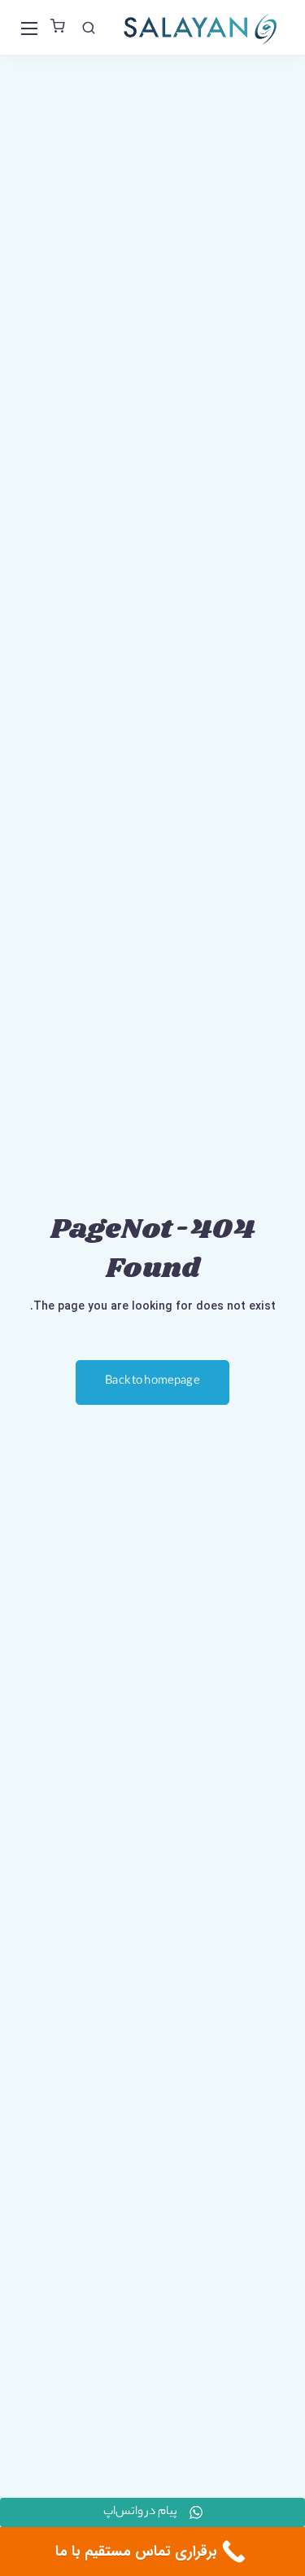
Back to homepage (152, 1382)
